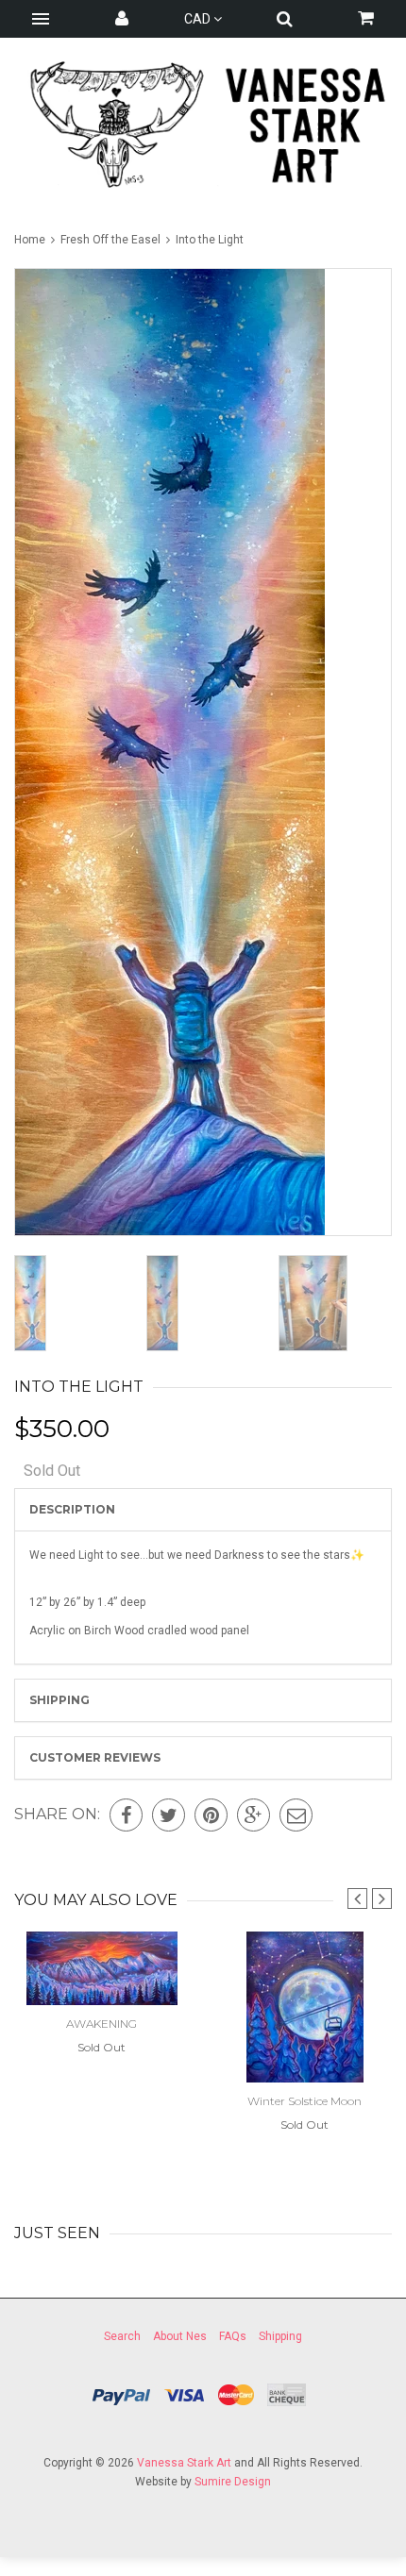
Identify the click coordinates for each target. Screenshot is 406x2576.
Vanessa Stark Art (184, 2463)
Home (31, 240)
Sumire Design (233, 2482)
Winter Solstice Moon (304, 2101)
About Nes (180, 2336)
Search (122, 2336)
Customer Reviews (95, 1757)
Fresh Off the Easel (110, 240)
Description (72, 1509)
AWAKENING (101, 2024)
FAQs (233, 2336)
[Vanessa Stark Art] (203, 125)
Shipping (59, 1700)
